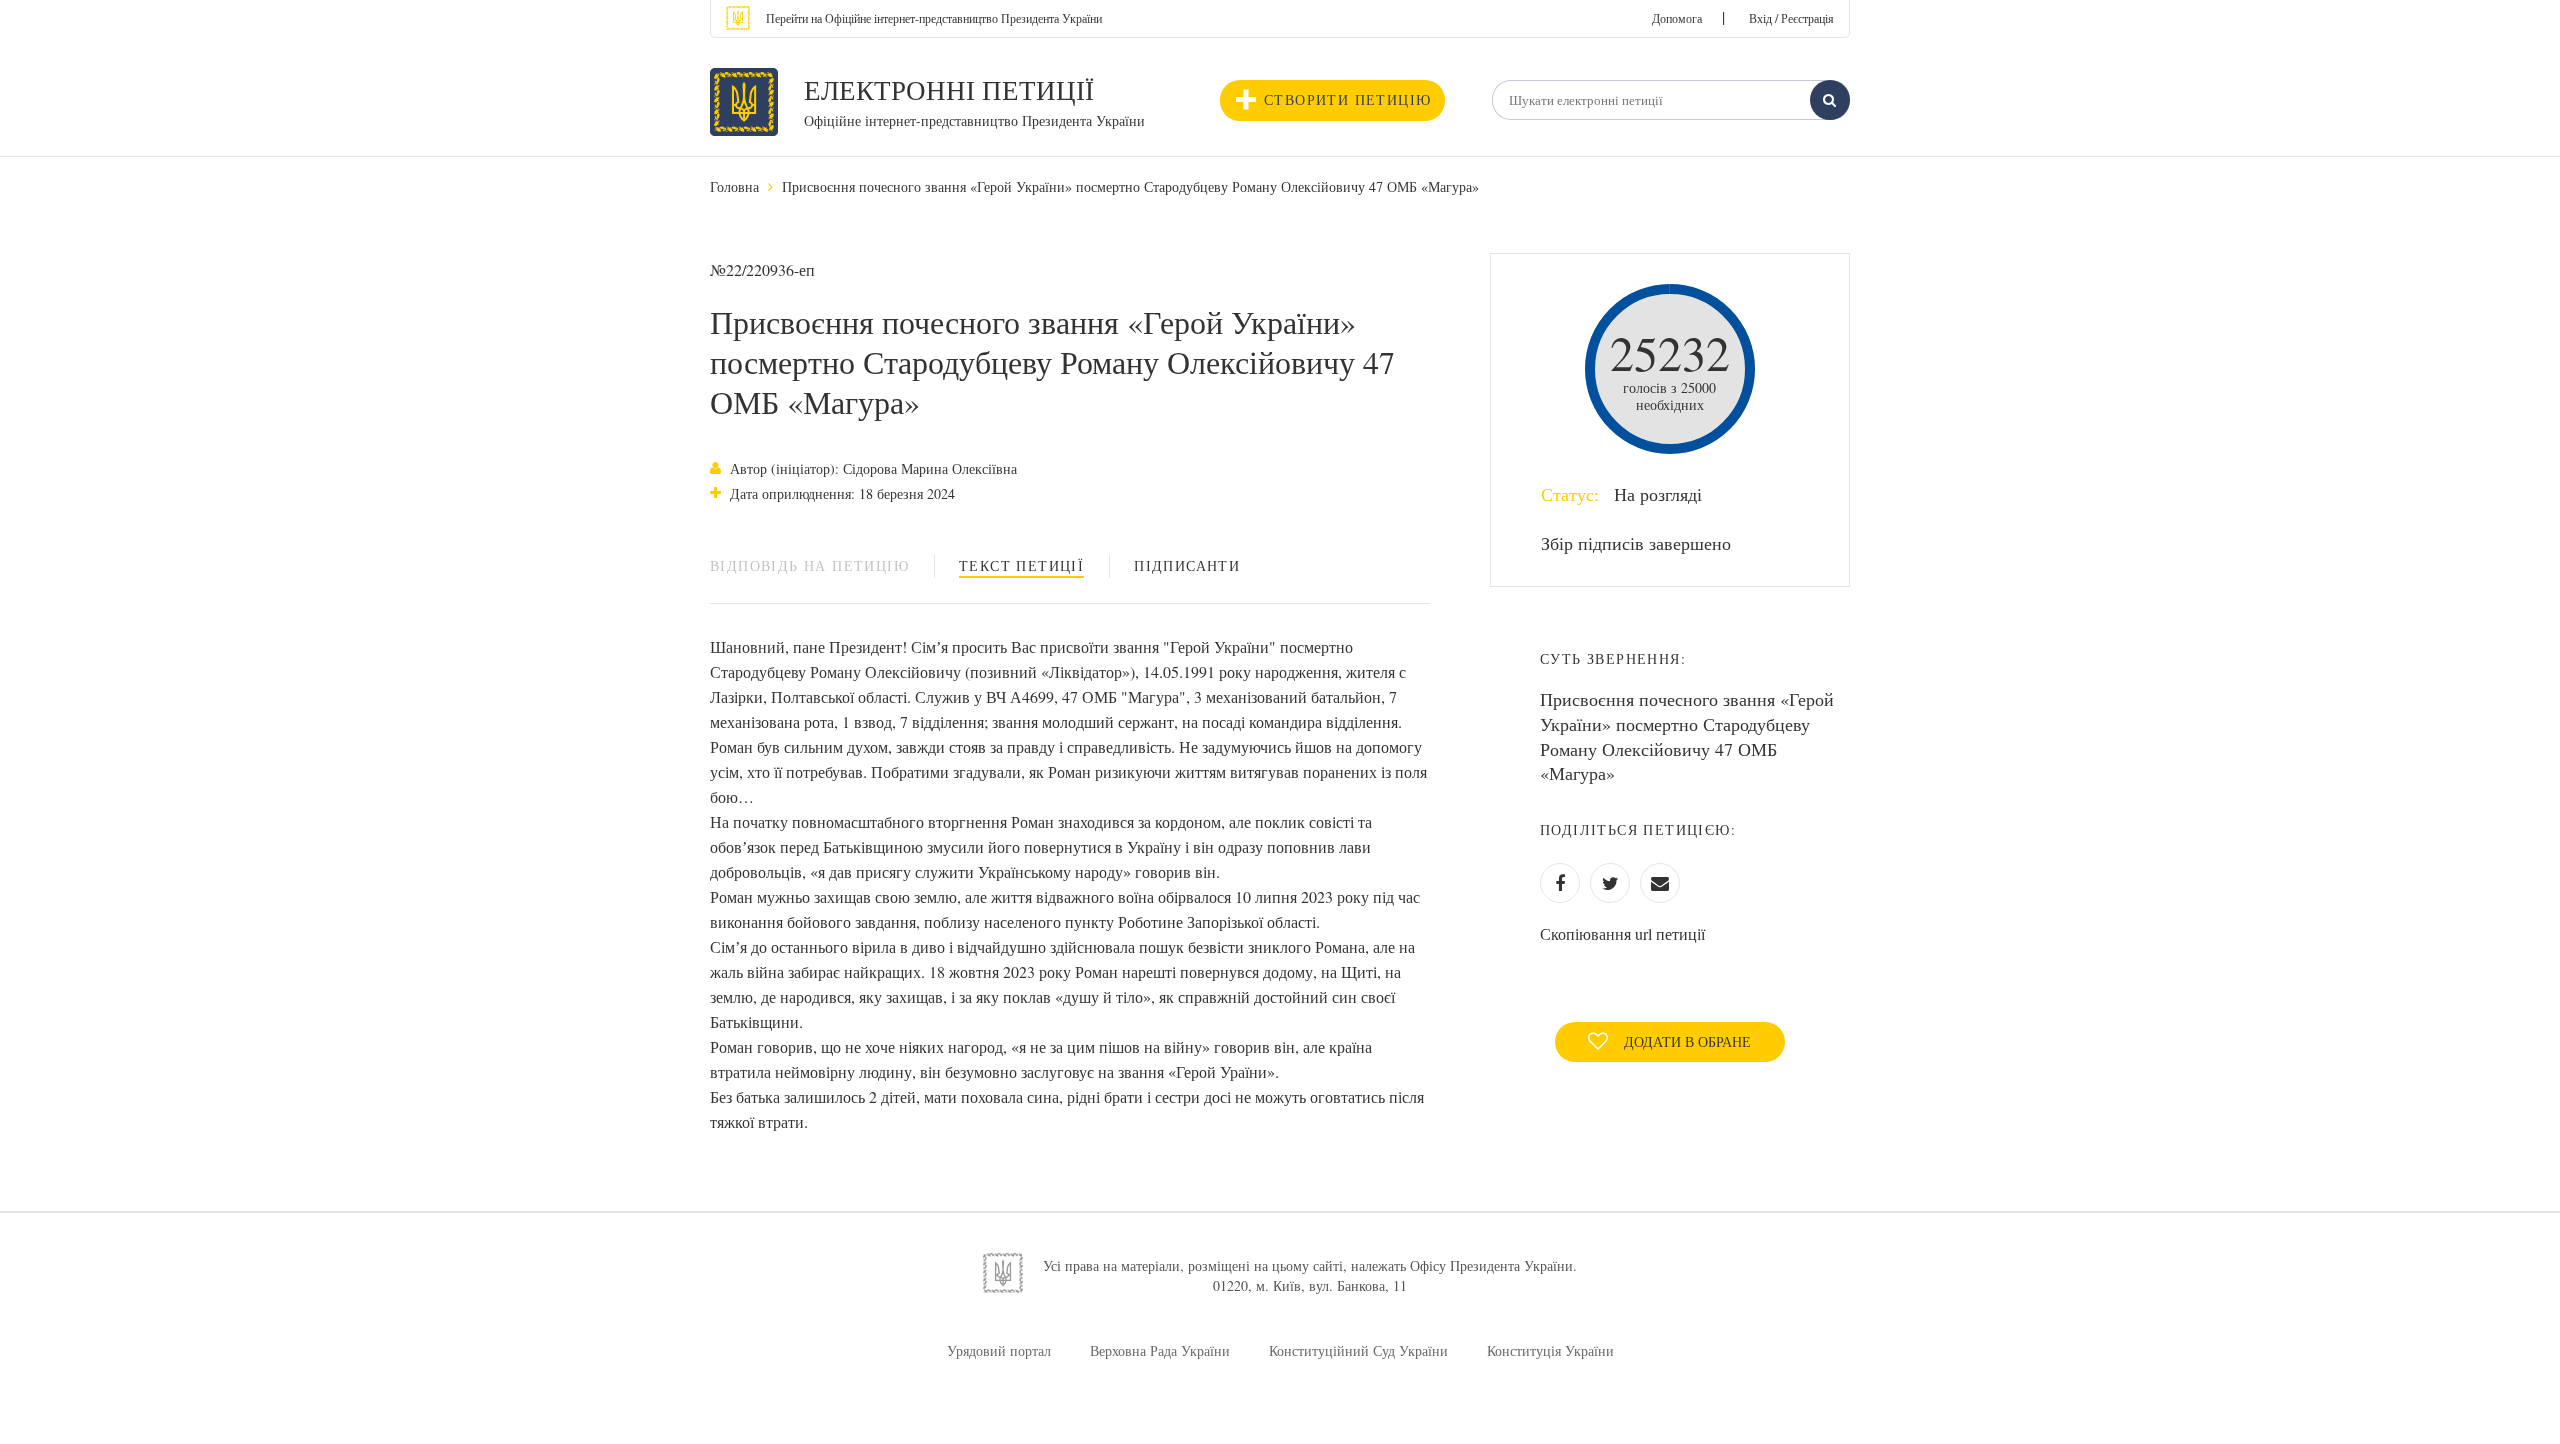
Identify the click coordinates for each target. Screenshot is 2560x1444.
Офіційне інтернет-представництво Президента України (974, 120)
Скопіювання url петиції (1622, 933)
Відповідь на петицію (809, 565)
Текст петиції (1021, 565)
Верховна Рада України (1160, 1350)
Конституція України (1550, 1350)
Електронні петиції (949, 90)
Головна (734, 186)
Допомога (1677, 18)
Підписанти (1187, 565)
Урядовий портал (999, 1350)
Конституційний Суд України (1358, 1350)
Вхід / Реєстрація (1791, 18)
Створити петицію (1347, 99)
